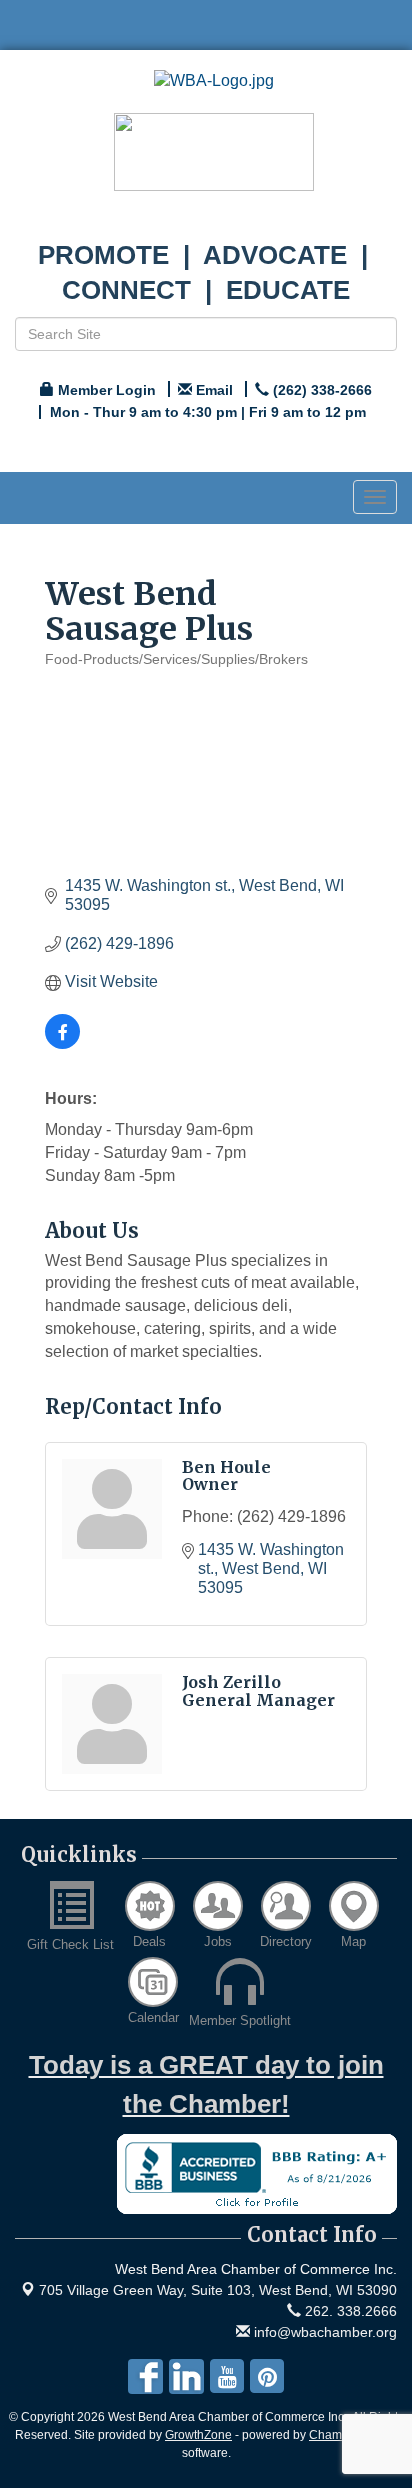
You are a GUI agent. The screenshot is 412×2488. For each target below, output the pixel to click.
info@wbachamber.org (323, 2332)
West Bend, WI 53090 (218, 2290)
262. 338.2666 (349, 2311)
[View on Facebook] (62, 1043)
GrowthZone (198, 2435)
